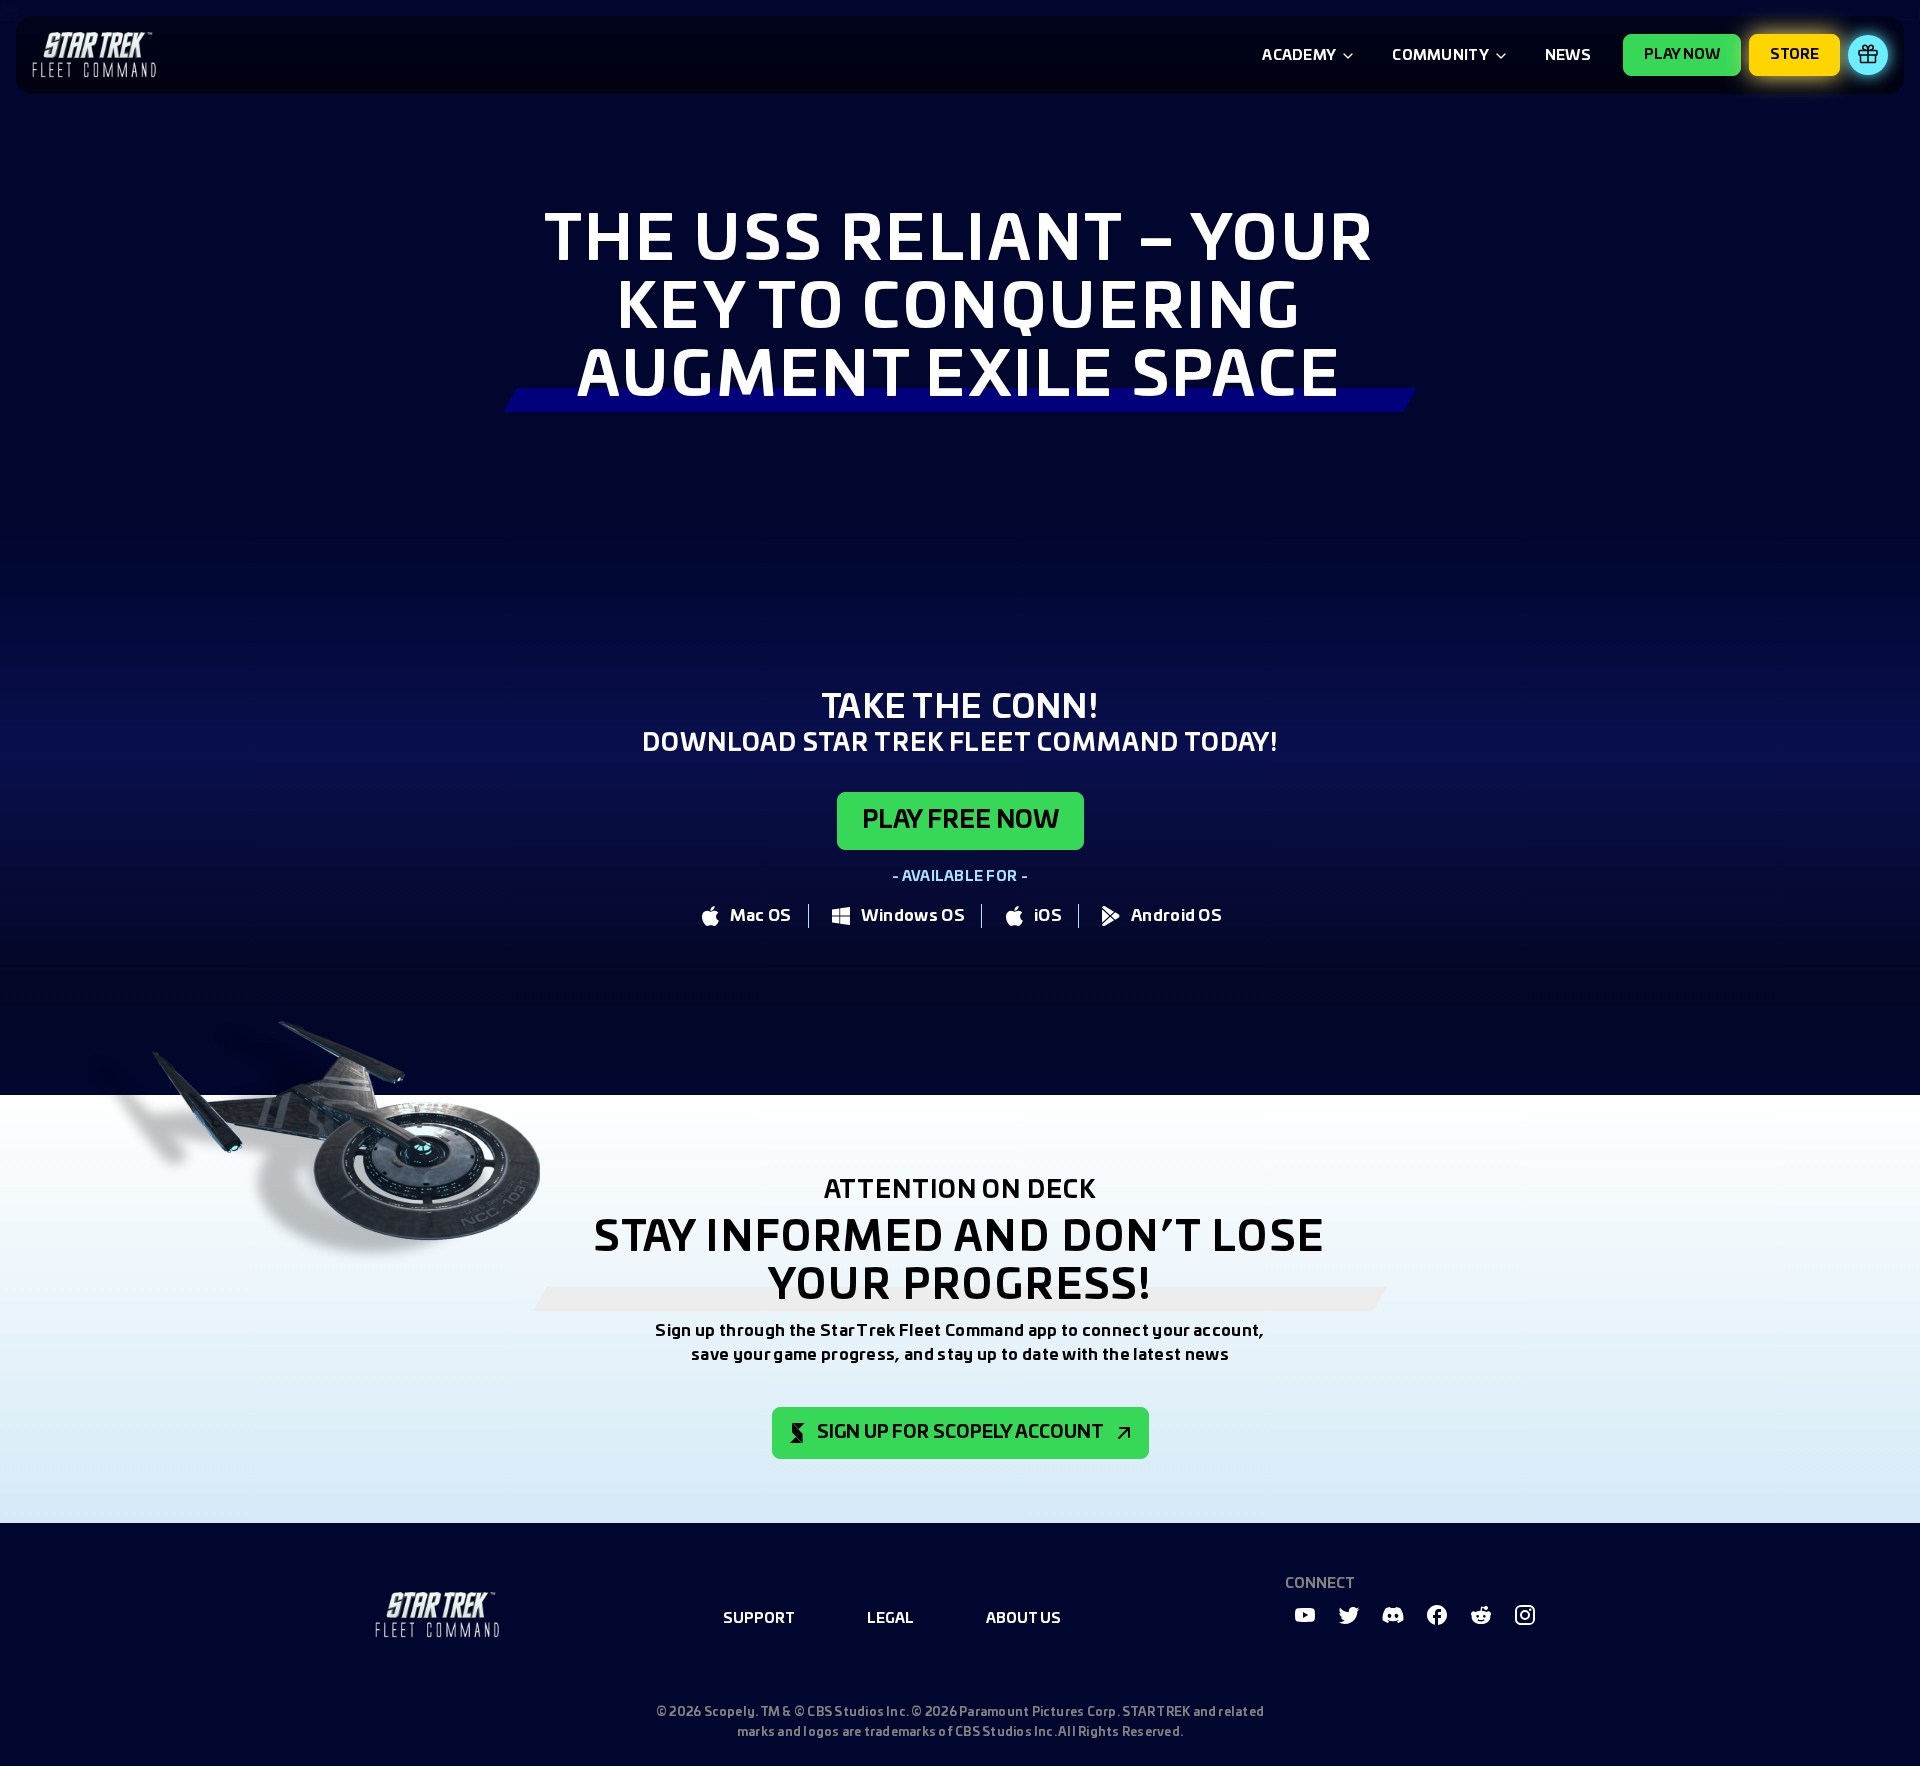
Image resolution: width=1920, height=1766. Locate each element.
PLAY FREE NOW (960, 821)
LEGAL (890, 1619)
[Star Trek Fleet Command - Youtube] (1305, 1615)
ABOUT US (1023, 1619)
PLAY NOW (1682, 55)
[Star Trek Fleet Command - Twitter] (1349, 1615)
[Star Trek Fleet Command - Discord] (1393, 1615)
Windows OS (913, 916)
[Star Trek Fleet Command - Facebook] (1437, 1615)
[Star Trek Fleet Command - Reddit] (1481, 1615)
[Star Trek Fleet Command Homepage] (437, 1615)
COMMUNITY (1440, 56)
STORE (1794, 55)
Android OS (1176, 916)
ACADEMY (1299, 56)
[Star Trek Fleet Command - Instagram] (1525, 1615)
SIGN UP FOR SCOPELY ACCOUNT (960, 1433)
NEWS (1568, 56)
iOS (1048, 916)
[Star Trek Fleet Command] (94, 55)
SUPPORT (759, 1619)
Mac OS (761, 916)
